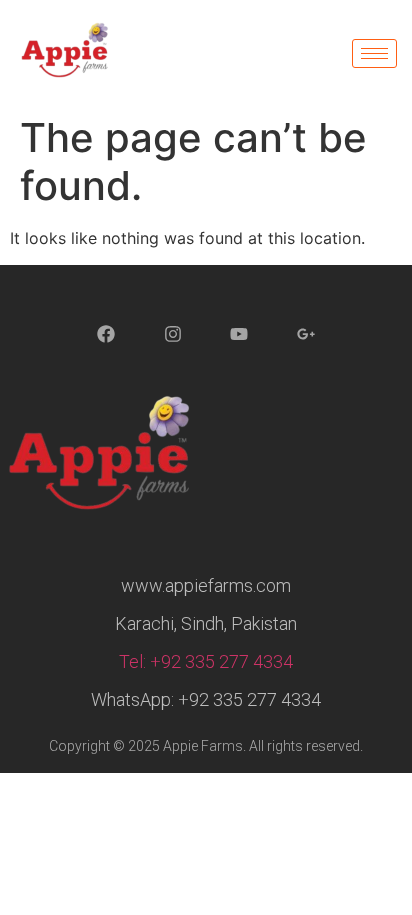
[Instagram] (173, 335)
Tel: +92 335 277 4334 (206, 661)
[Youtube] (240, 335)
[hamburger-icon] (374, 53)
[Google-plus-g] (306, 335)
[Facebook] (106, 335)
